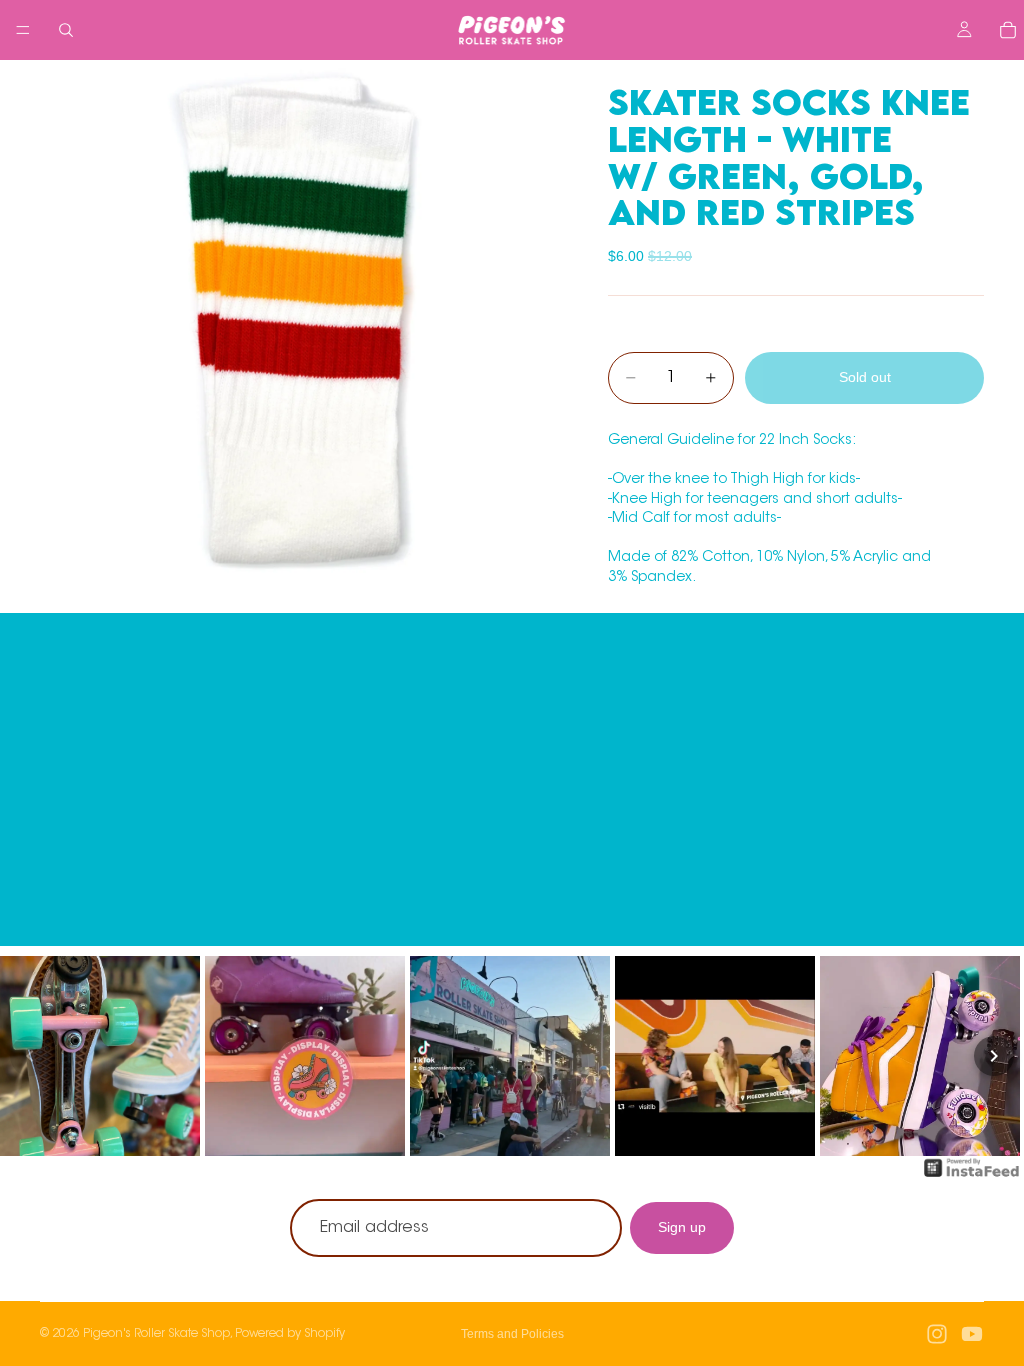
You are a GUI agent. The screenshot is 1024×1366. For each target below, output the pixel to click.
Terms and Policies (512, 1334)
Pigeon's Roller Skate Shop (156, 1334)
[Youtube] (972, 1334)
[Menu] (23, 30)
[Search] (66, 30)
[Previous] (30, 1056)
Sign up (682, 1227)
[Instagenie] (972, 1178)
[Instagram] (937, 1334)
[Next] (994, 1056)
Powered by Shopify (290, 1334)
